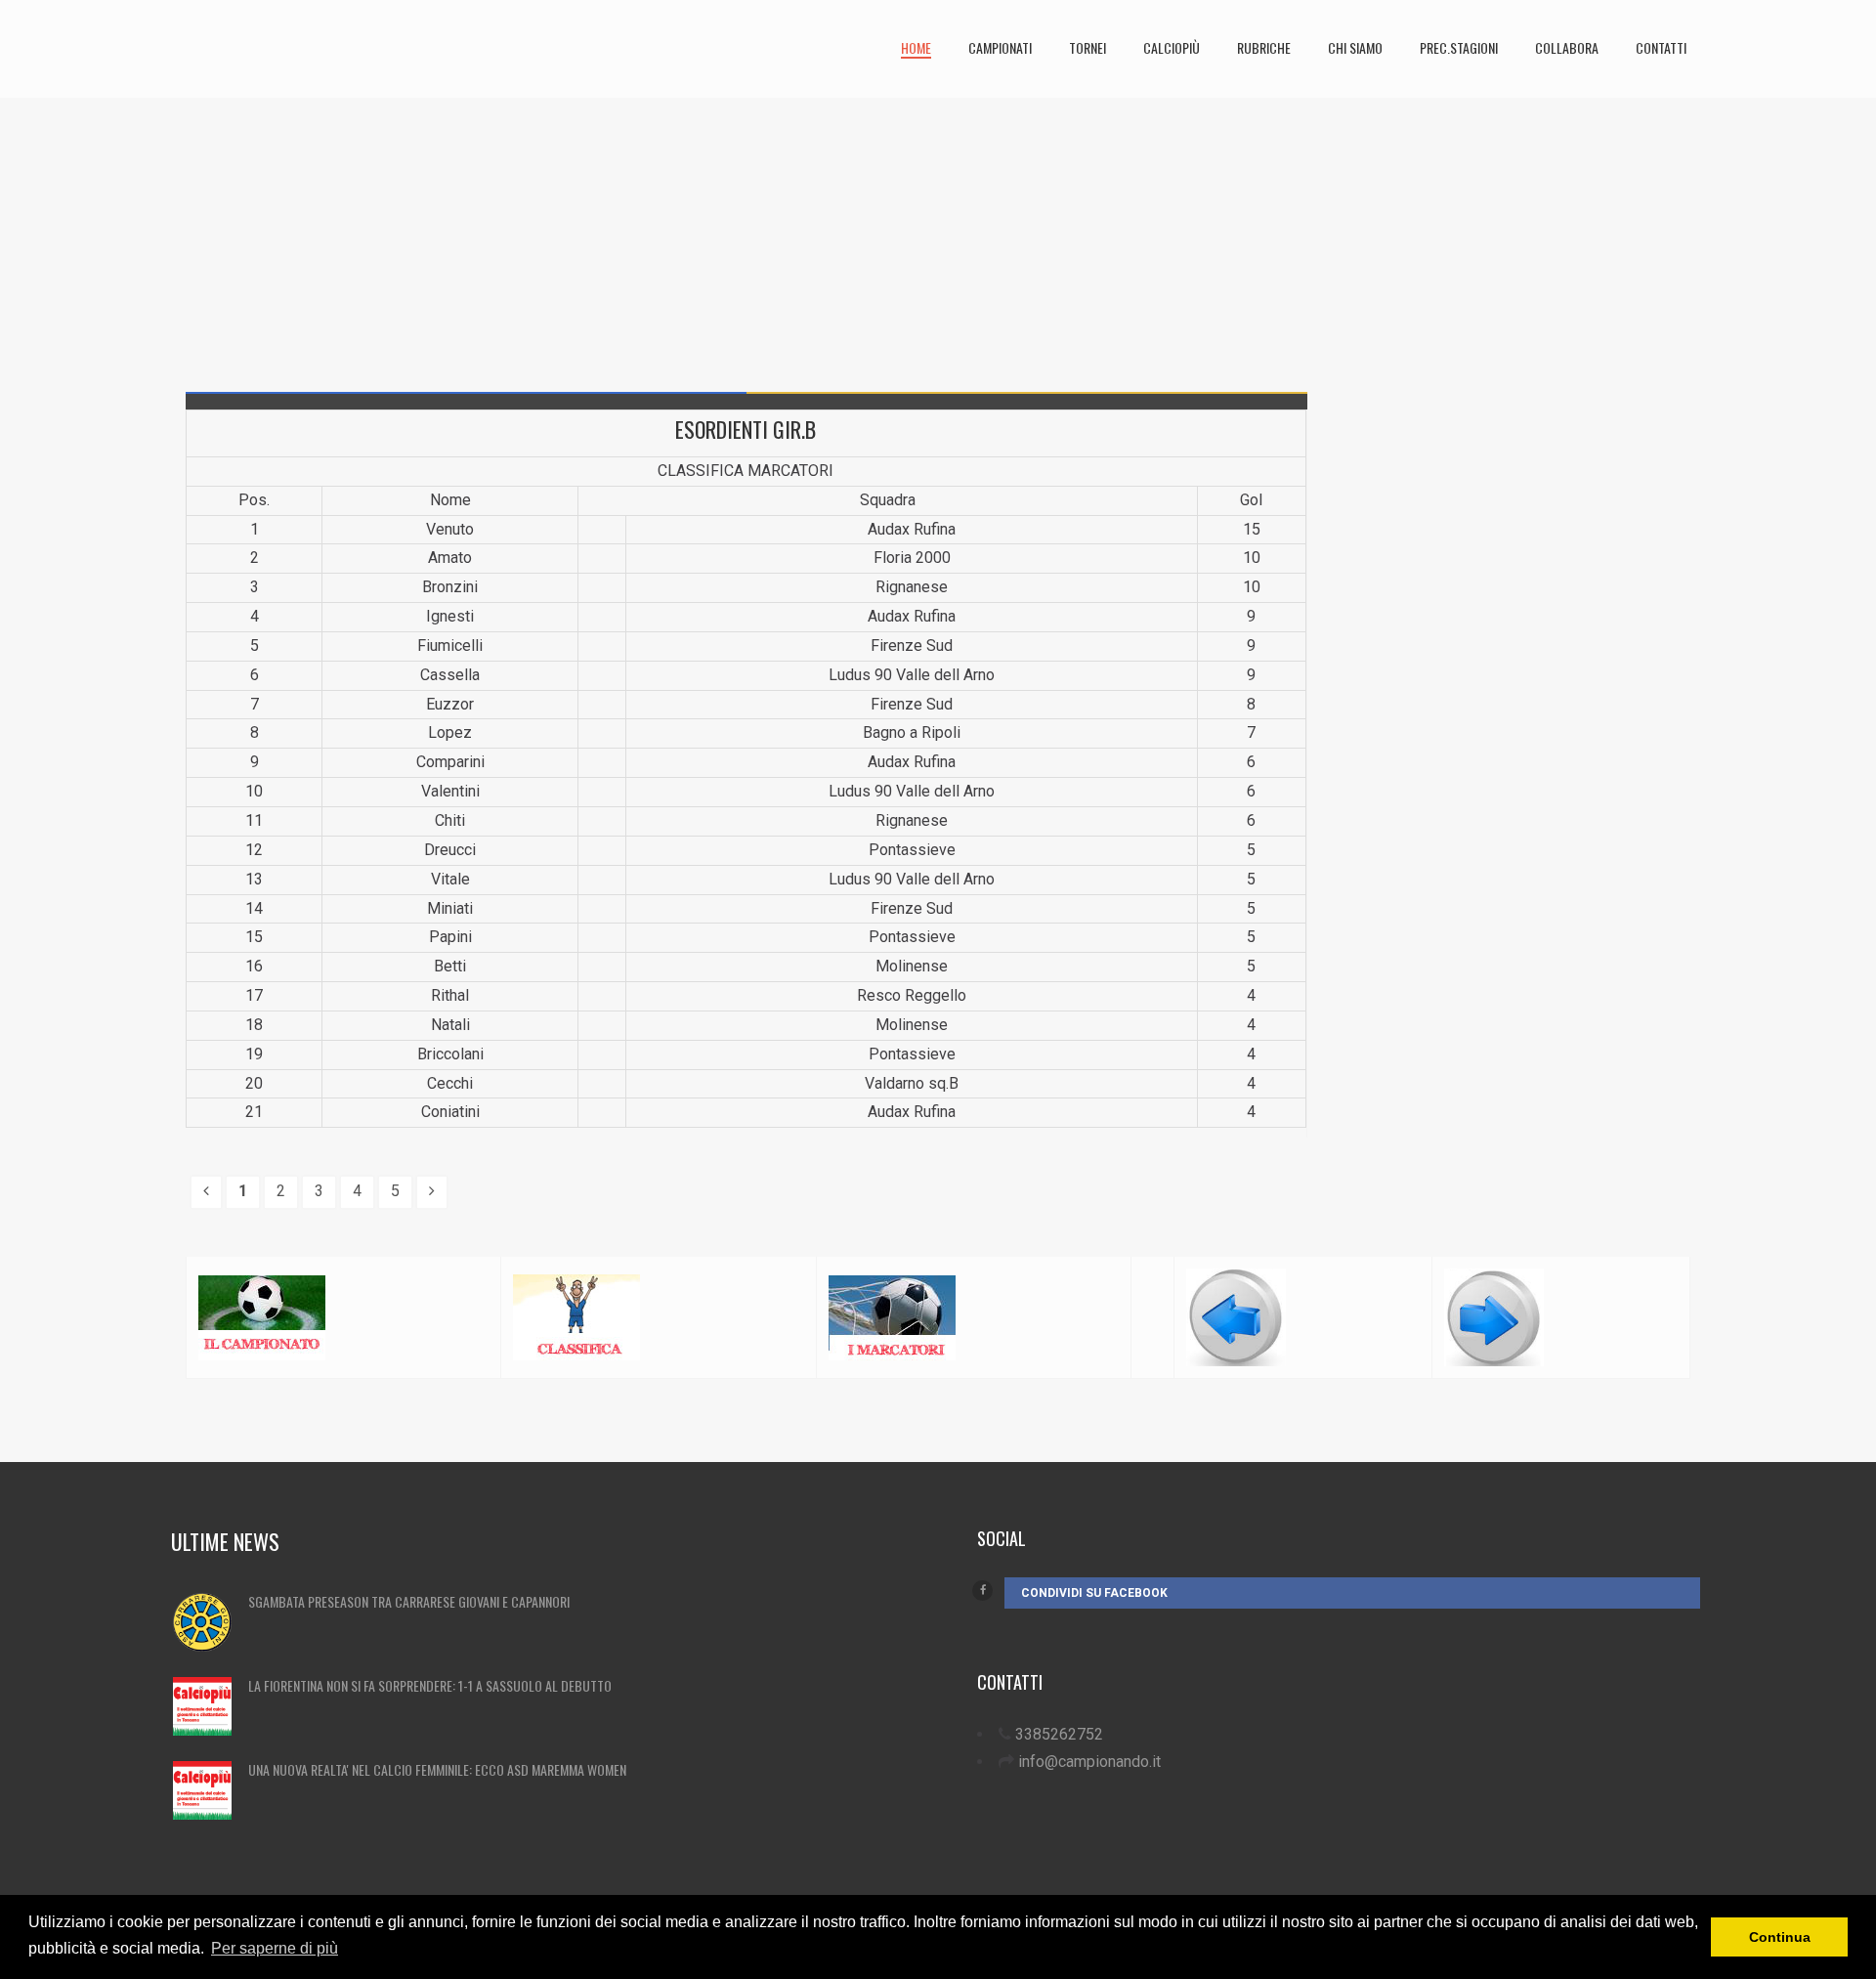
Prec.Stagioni (1459, 47)
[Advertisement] (746, 235)
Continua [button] (1780, 1937)
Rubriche (1264, 47)
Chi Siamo (1355, 47)
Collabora (1567, 47)
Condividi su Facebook (1094, 1593)
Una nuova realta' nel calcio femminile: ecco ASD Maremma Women (437, 1769)
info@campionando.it (1089, 1762)
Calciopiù (1172, 47)
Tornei (1087, 47)
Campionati (1000, 47)
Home (916, 47)
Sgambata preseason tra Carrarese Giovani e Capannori (409, 1601)
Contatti (1661, 47)
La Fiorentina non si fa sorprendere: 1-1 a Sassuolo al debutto (430, 1685)
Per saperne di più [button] (275, 1948)
